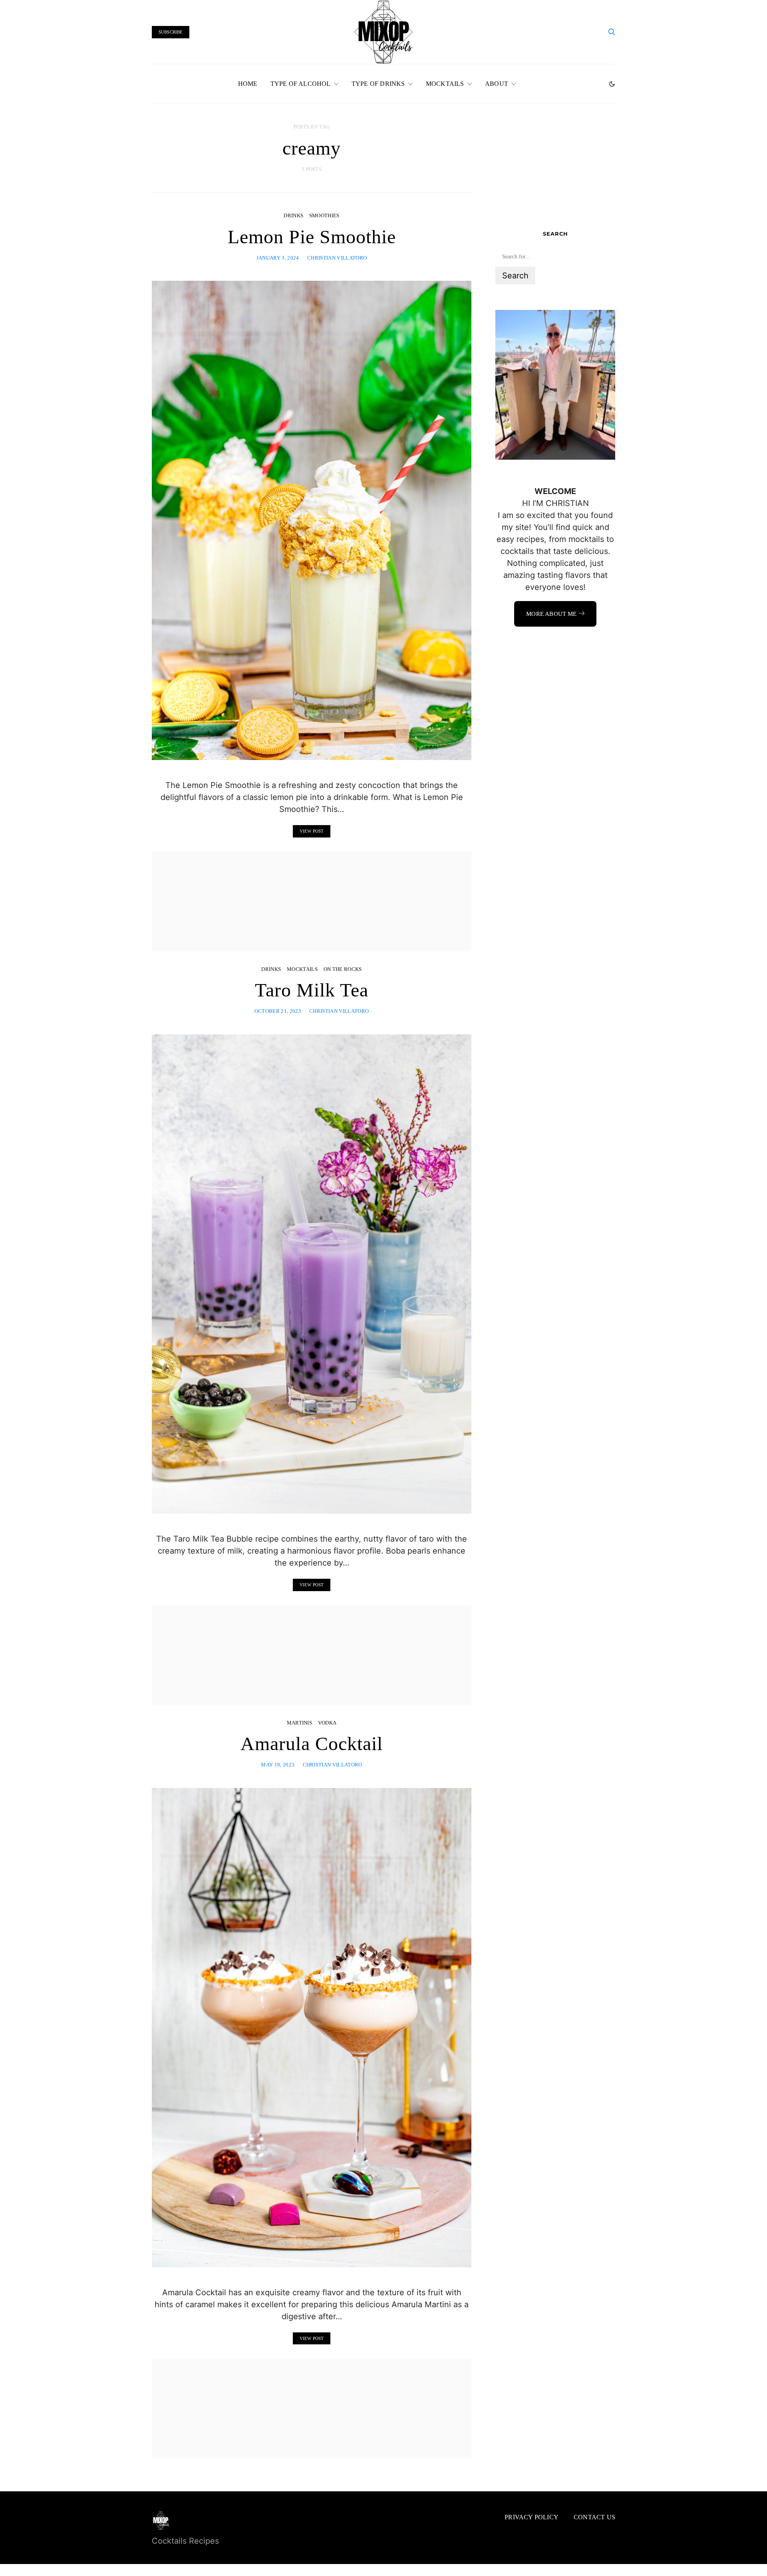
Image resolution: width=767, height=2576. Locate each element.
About (497, 84)
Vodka (327, 1723)
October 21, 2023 (278, 1011)
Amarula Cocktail (312, 1743)
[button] (612, 84)
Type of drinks (378, 84)
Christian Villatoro (337, 258)
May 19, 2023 (278, 1765)
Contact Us (594, 2517)
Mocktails (445, 84)
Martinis (300, 1723)
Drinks (293, 215)
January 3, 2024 (278, 258)
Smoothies (324, 215)
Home (248, 84)
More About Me (551, 614)
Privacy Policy (532, 2517)
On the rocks (343, 969)
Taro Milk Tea (312, 990)
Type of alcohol (301, 84)
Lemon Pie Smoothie (312, 237)
